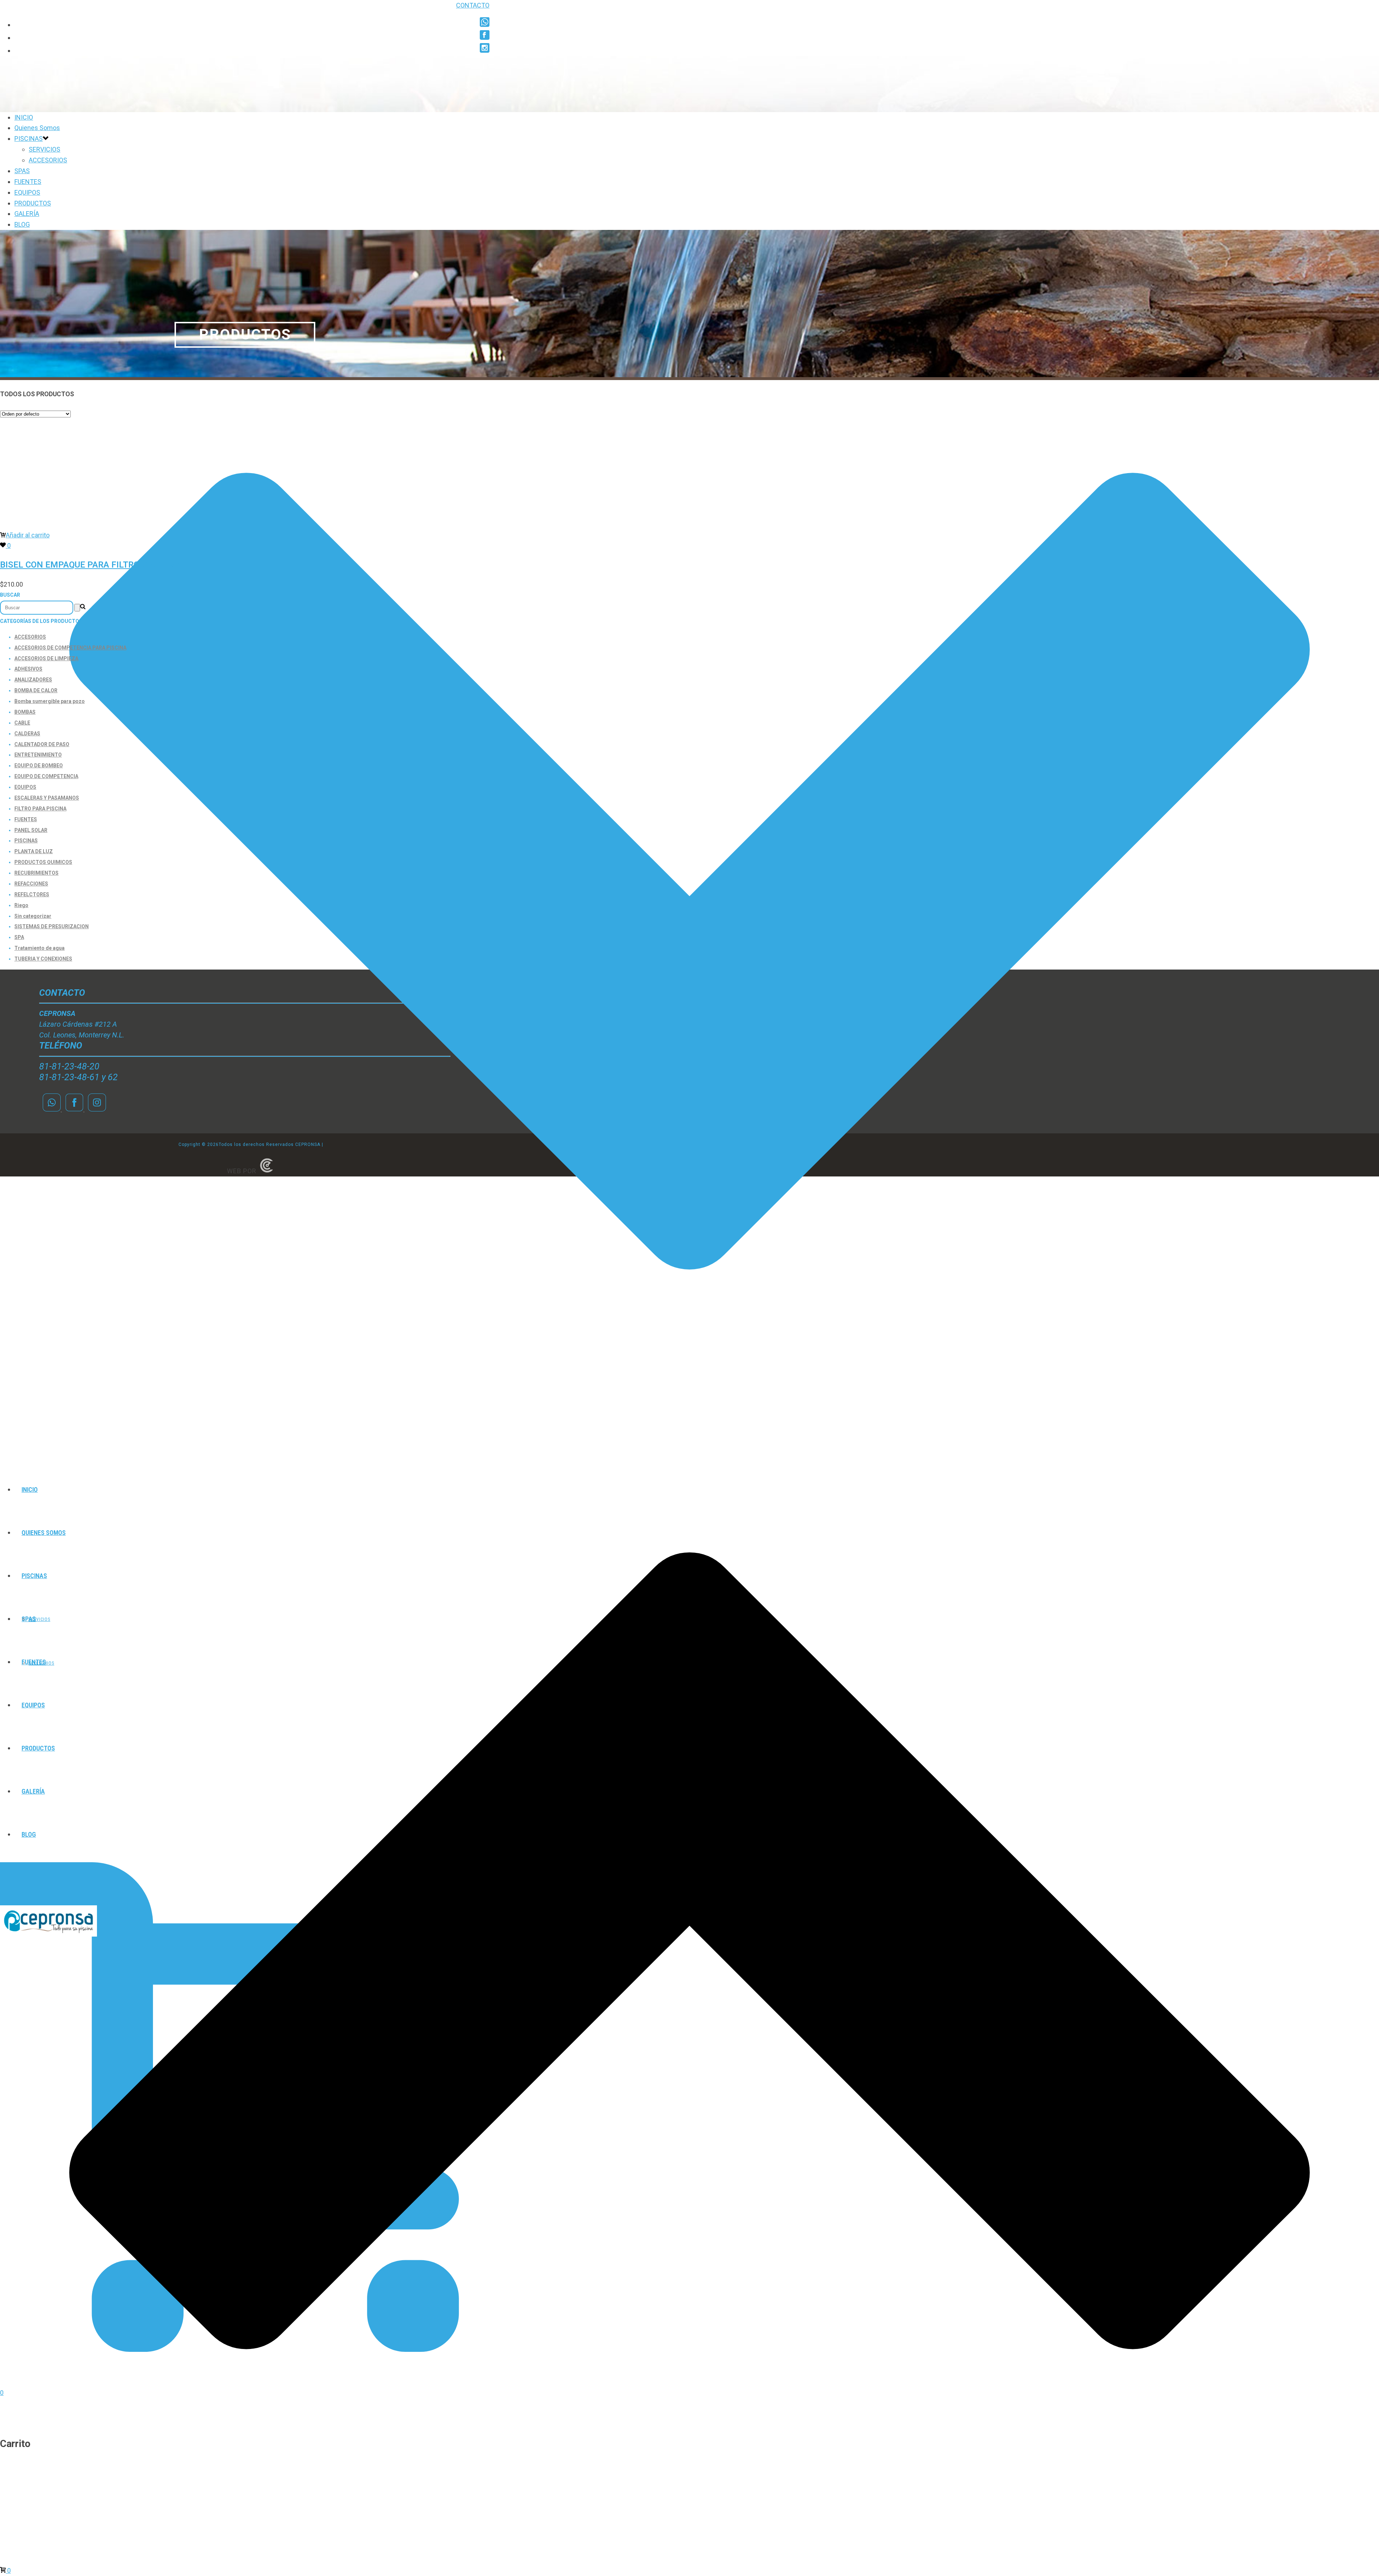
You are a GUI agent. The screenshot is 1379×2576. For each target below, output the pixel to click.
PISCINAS (29, 138)
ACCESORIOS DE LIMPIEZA (46, 658)
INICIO (24, 117)
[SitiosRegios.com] (266, 1171)
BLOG (22, 224)
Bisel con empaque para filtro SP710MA (91, 565)
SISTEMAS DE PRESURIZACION (52, 926)
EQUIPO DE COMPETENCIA (46, 776)
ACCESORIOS (48, 160)
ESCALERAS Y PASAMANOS (47, 798)
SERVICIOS (45, 149)
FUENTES (28, 182)
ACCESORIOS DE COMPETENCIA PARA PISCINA (70, 648)
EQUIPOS (27, 192)
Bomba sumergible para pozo (50, 701)
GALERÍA (27, 214)
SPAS (22, 171)
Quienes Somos (37, 128)
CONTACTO (473, 5)
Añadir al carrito (28, 535)
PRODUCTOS (33, 203)
